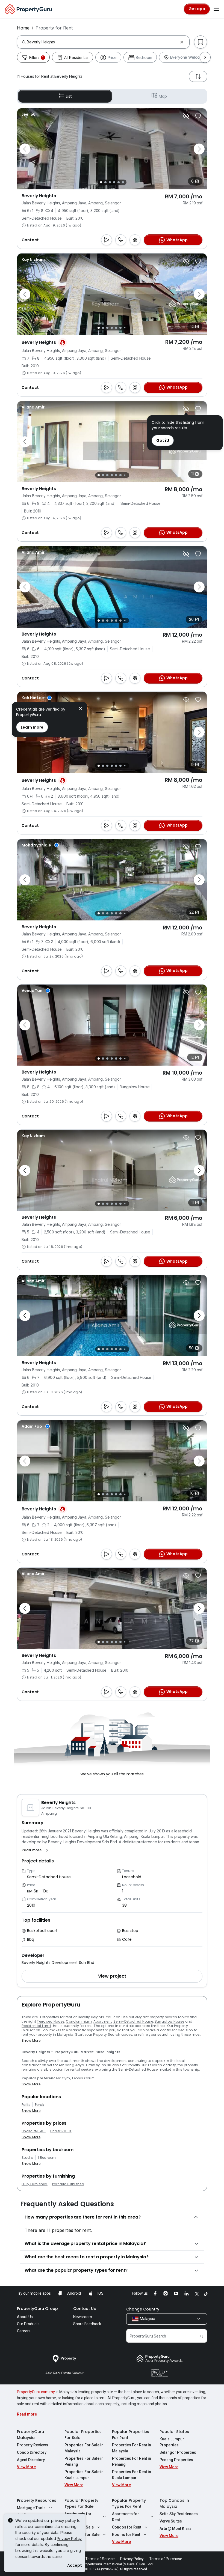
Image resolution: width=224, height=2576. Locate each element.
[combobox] (102, 42)
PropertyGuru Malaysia (30, 2435)
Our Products (28, 2324)
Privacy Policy (69, 2538)
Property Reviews (33, 2445)
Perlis (26, 2105)
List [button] (69, 96)
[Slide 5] (119, 182)
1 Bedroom (47, 2158)
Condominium (79, 2021)
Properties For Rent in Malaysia (132, 2448)
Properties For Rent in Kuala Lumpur (132, 2475)
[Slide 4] (114, 182)
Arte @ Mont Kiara (176, 2529)
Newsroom (83, 2317)
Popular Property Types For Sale (81, 2503)
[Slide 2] (105, 182)
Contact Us (85, 2309)
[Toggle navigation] (216, 9)
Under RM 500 (34, 2131)
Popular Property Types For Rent (129, 2503)
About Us (25, 2317)
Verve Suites (171, 2521)
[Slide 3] (110, 182)
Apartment (103, 2021)
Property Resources (37, 2500)
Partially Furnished (68, 2184)
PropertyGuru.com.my (36, 2392)
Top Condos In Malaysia (174, 2503)
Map (163, 96)
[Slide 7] (125, 328)
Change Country (143, 2309)
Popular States (174, 2432)
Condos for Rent (127, 2527)
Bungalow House (169, 2021)
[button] (36, 1850)
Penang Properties (176, 2460)
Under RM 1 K (61, 2131)
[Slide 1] (101, 182)
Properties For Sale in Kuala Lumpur (84, 2475)
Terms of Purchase (166, 2559)
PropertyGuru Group (37, 2309)
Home (23, 28)
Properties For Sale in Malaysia (84, 2448)
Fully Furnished (35, 2184)
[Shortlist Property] (198, 116)
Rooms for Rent (126, 2535)
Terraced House (51, 2021)
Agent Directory (31, 2460)
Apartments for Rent (126, 2517)
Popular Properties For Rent (131, 2435)
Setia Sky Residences (179, 2514)
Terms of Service (100, 2559)
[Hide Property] (186, 116)
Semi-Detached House (133, 2021)
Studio (27, 2158)
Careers (24, 2331)
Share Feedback (87, 2324)
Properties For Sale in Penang (84, 2461)
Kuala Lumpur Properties (172, 2442)
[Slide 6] (123, 182)
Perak (40, 2105)
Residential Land (36, 2026)
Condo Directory (32, 2452)
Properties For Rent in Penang (132, 2461)
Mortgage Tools (31, 2508)
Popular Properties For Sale (83, 2435)
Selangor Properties (178, 2452)
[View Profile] (29, 114)
